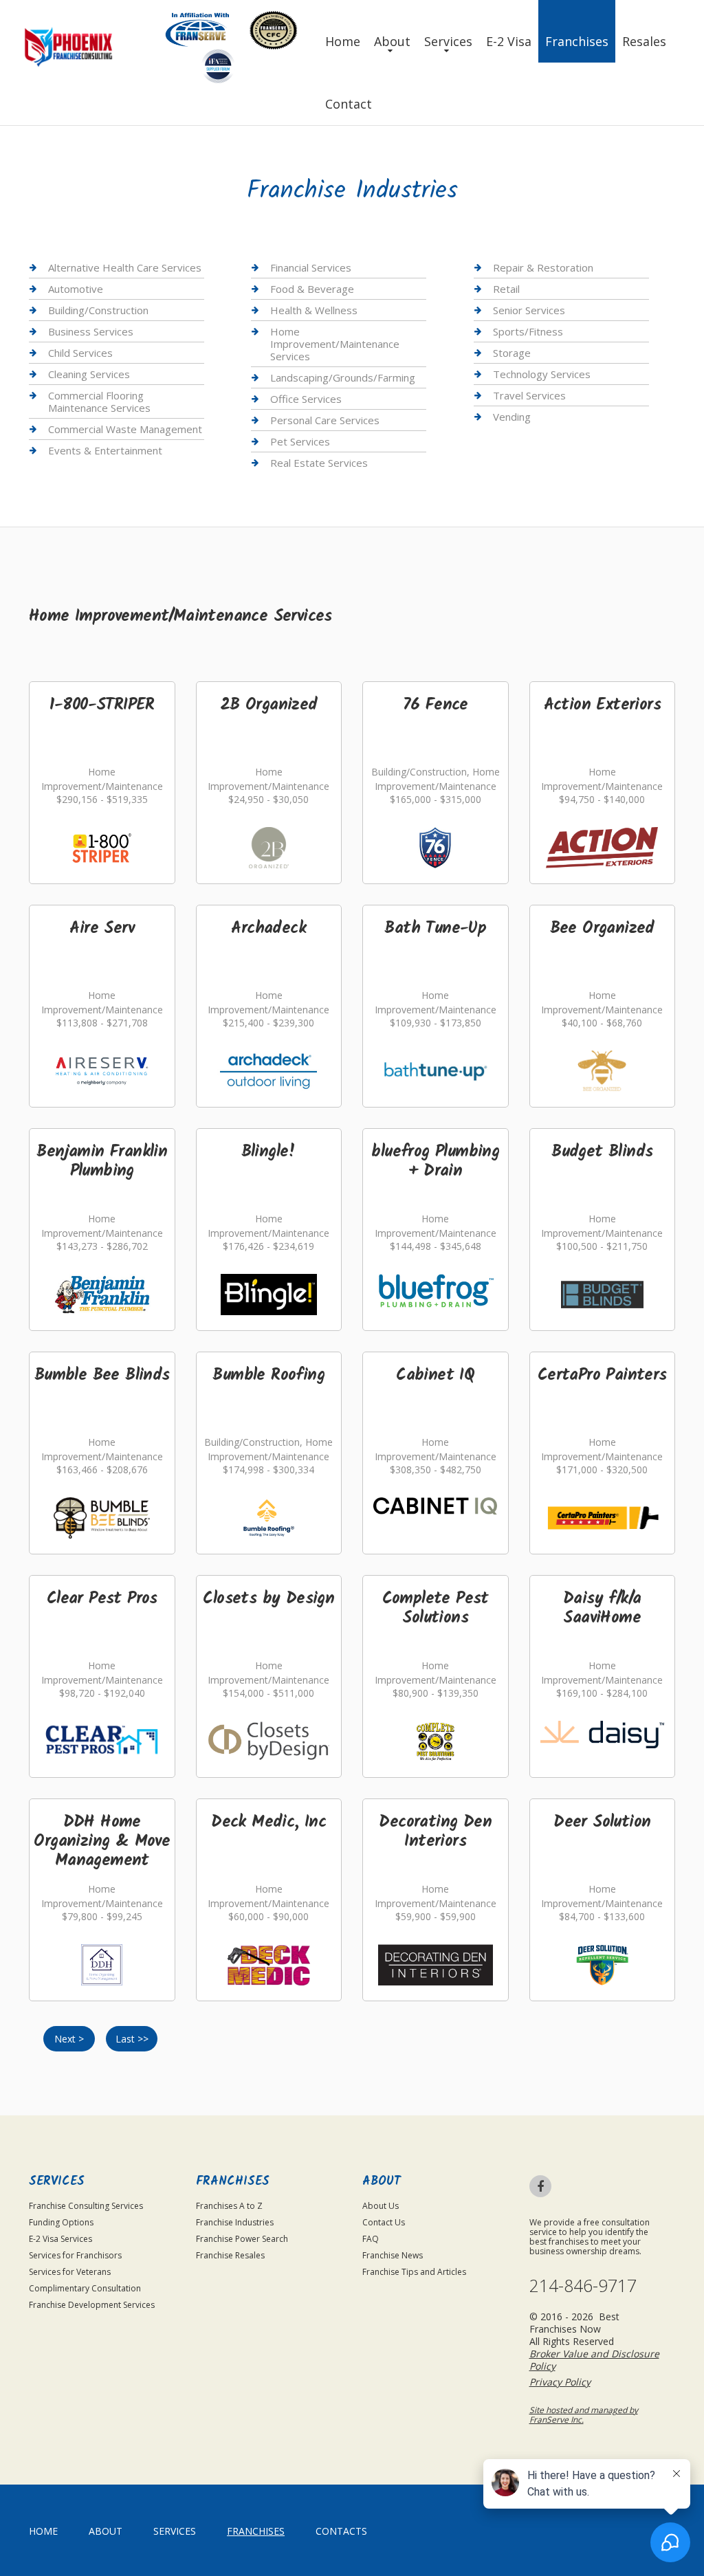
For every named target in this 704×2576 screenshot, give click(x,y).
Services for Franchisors (75, 2255)
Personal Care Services (325, 420)
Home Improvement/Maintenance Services (335, 344)
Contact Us (384, 2222)
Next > (69, 2039)
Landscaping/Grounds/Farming (343, 377)
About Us (381, 2206)
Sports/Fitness (528, 331)
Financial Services (311, 268)
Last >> (132, 2039)
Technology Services (542, 374)
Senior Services (529, 310)
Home (343, 41)
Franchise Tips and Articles (414, 2272)
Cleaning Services (89, 374)
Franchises (577, 41)
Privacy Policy (560, 2382)
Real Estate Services (319, 463)
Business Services (91, 331)
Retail (506, 289)
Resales (644, 41)
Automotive (76, 289)
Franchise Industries (235, 2222)
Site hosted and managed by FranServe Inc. (584, 2415)
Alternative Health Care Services (125, 268)
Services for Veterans (70, 2272)
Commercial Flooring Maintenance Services (99, 401)
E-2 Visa (509, 41)
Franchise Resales (230, 2255)
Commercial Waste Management (125, 429)
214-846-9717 (583, 2286)
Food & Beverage (312, 289)
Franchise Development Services (92, 2305)
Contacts (341, 2531)
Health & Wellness (314, 310)
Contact (349, 104)
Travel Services (529, 395)
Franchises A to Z (229, 2206)
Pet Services (300, 441)
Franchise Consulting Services (86, 2206)
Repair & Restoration (543, 268)
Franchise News (393, 2255)
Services (448, 41)
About (392, 41)
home (43, 2531)
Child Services (80, 353)
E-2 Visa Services (60, 2239)
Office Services (306, 399)
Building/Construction (98, 310)
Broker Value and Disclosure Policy (594, 2360)
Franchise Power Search (242, 2239)
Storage (512, 353)
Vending (512, 417)
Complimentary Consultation (85, 2288)
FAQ (371, 2239)
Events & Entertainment (105, 450)
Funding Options (61, 2222)
